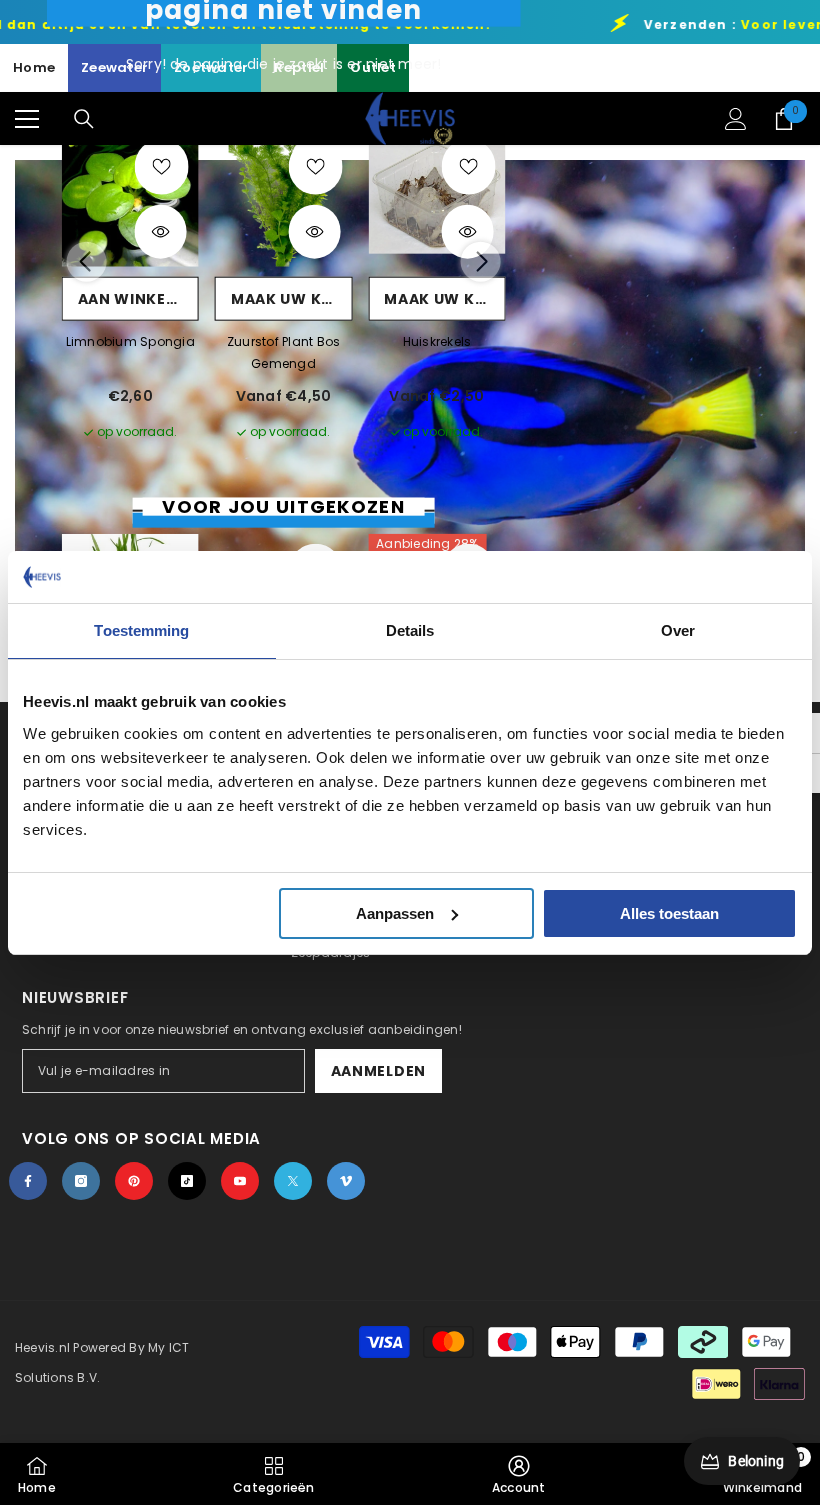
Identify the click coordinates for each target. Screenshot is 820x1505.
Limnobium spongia (130, 340)
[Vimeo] (346, 1181)
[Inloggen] (736, 119)
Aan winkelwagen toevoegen (138, 298)
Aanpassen (395, 913)
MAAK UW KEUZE (291, 298)
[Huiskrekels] (436, 197)
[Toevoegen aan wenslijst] (162, 167)
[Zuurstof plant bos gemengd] (283, 197)
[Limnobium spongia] (130, 197)
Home (34, 67)
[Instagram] (81, 1181)
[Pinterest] (134, 1181)
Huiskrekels (437, 340)
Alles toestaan (669, 913)
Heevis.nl (44, 1347)
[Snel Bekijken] (161, 232)
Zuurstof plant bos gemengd (283, 351)
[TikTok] (187, 1181)
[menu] (27, 119)
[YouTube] (240, 1181)
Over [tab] (678, 630)
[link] (519, 1474)
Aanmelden (378, 1071)
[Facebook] (28, 1181)
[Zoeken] (84, 119)
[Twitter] (293, 1181)
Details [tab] (410, 630)
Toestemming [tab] (141, 630)
